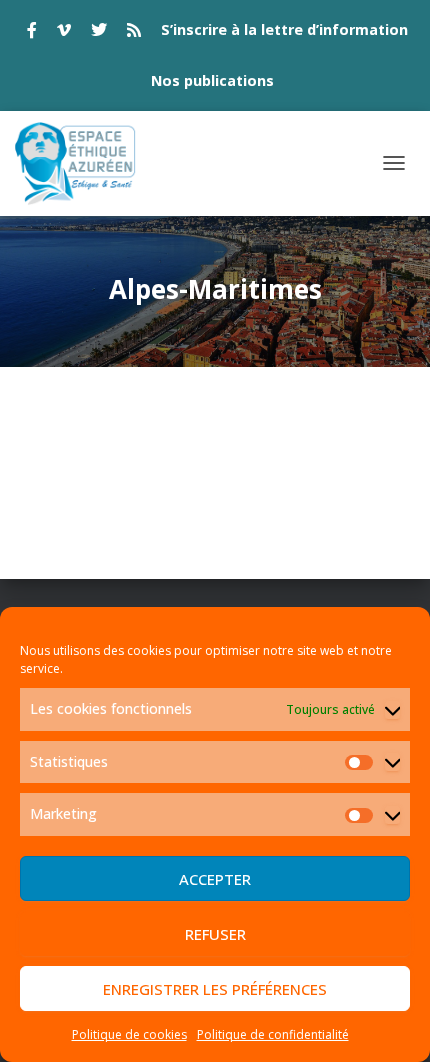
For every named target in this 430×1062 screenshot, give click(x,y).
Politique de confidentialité (273, 1034)
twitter (99, 33)
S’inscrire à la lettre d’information (284, 29)
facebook (32, 33)
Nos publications (212, 80)
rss (134, 33)
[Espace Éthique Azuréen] (83, 163)
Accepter (215, 879)
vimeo (64, 33)
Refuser (215, 934)
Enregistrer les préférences (215, 989)
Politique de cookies (129, 1034)
